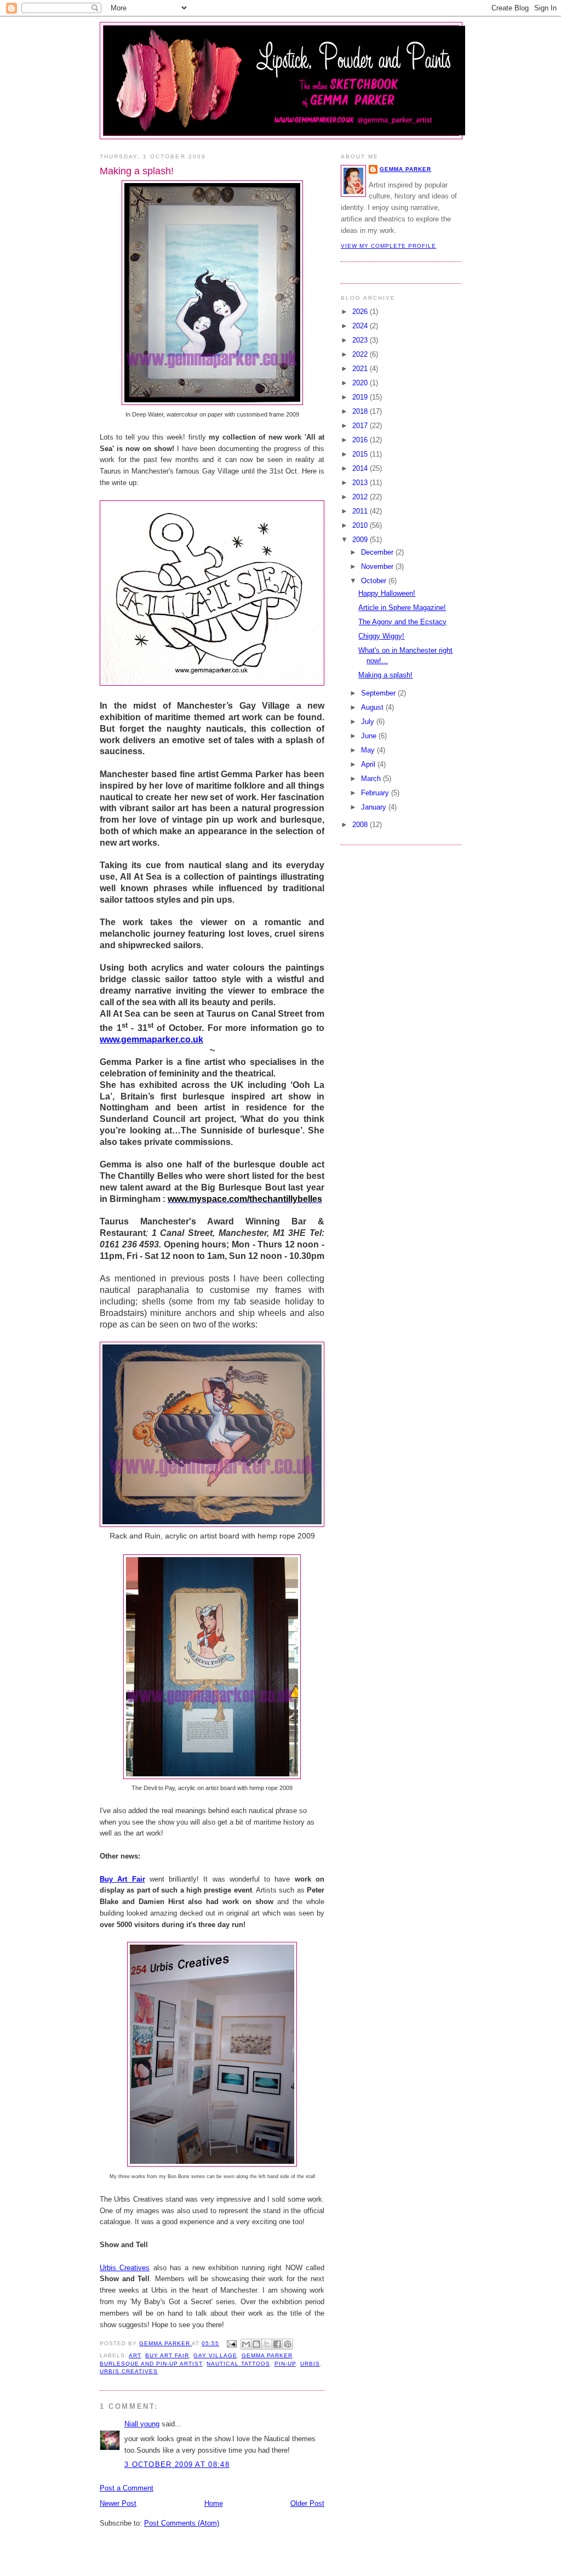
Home (214, 2503)
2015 (361, 454)
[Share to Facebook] (277, 2344)
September (379, 693)
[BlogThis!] (256, 2344)
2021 (361, 369)
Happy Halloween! (387, 593)
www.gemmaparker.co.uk (151, 1039)
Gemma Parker (405, 169)
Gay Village (215, 2355)
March (372, 779)
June (370, 736)
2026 (361, 312)
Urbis (310, 2364)
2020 (361, 383)
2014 (361, 468)
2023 (361, 340)
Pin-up (285, 2364)
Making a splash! (385, 675)
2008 (361, 825)
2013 (361, 483)
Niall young (142, 2424)
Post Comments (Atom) (182, 2523)
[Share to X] (267, 2344)
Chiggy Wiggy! (381, 636)
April (369, 764)
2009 (361, 540)
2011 (361, 511)
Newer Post (118, 2503)
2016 (361, 440)
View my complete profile (388, 246)
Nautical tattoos (238, 2364)
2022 (361, 354)
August (373, 707)
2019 (361, 397)
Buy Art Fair (122, 1879)
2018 (361, 411)
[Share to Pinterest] (288, 2344)
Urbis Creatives (125, 2268)
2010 (361, 525)
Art (135, 2355)
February (376, 793)
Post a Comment (127, 2488)
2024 (361, 326)
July (369, 722)
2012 (361, 497)
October (375, 581)
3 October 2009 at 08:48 (177, 2464)
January (375, 807)
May (369, 750)
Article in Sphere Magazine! (402, 608)
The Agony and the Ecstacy (402, 622)
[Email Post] (231, 2343)
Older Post (307, 2503)
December (378, 552)
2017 (361, 426)
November (378, 566)
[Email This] (246, 2344)
